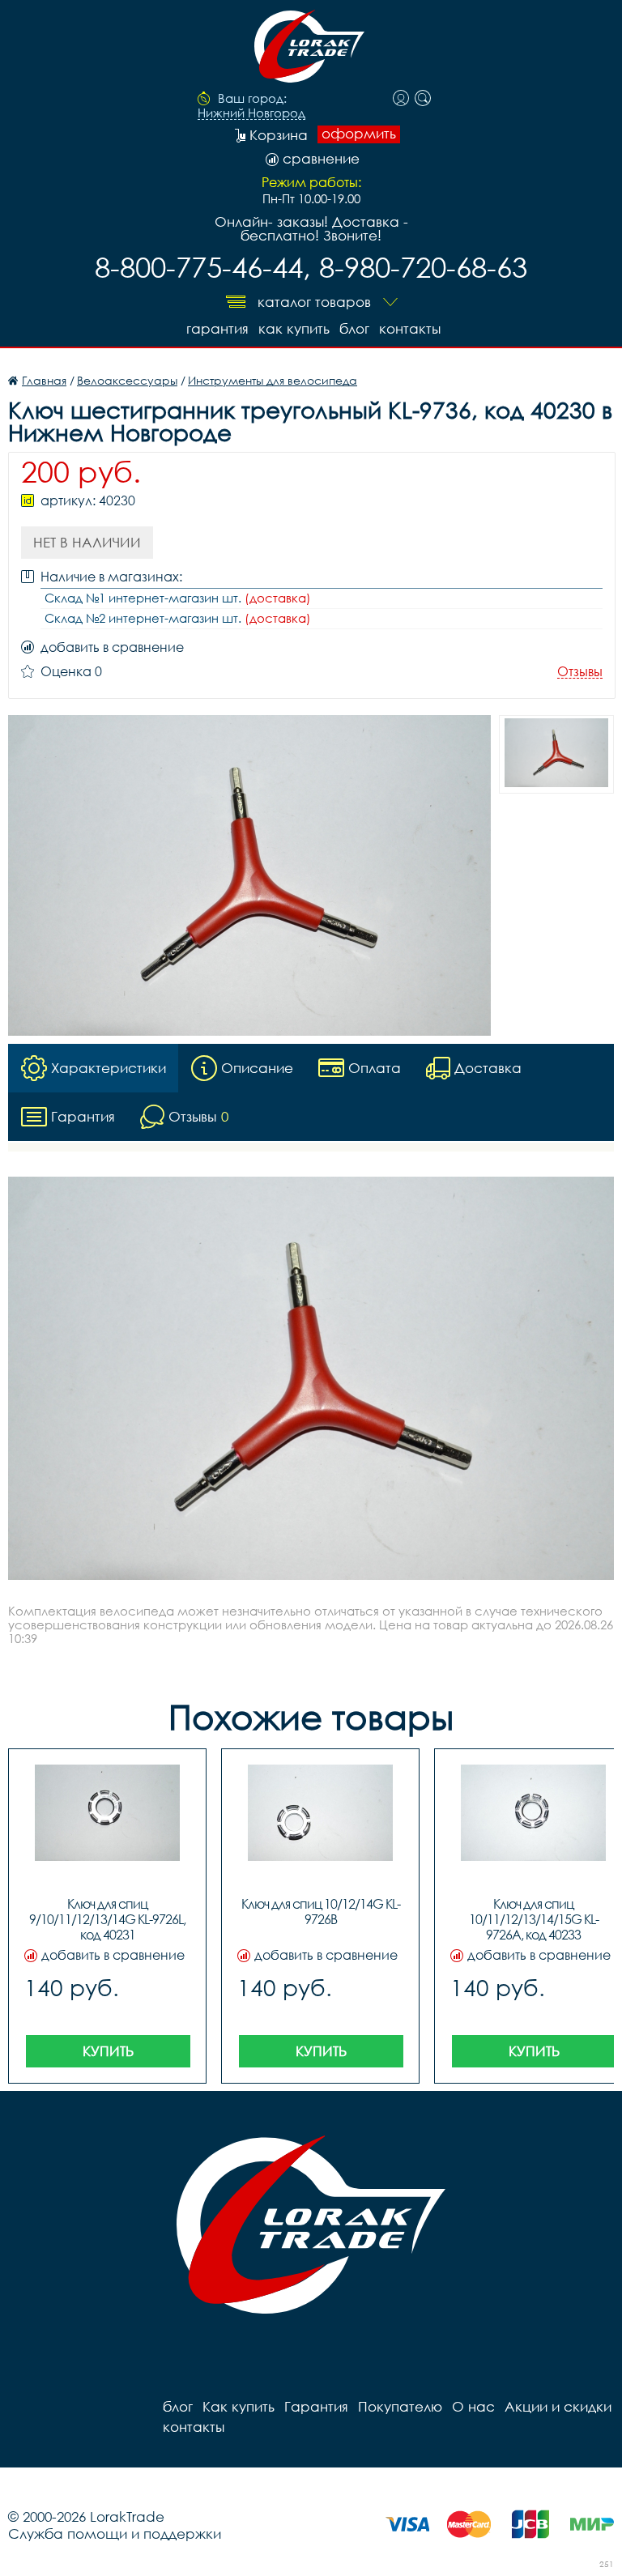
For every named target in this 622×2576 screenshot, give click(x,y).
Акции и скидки (558, 2406)
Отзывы (580, 672)
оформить (359, 134)
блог (354, 328)
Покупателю (400, 2406)
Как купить (294, 328)
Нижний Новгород (251, 113)
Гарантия (217, 328)
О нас (473, 2406)
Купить (108, 2051)
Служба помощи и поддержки (115, 2533)
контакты (410, 328)
